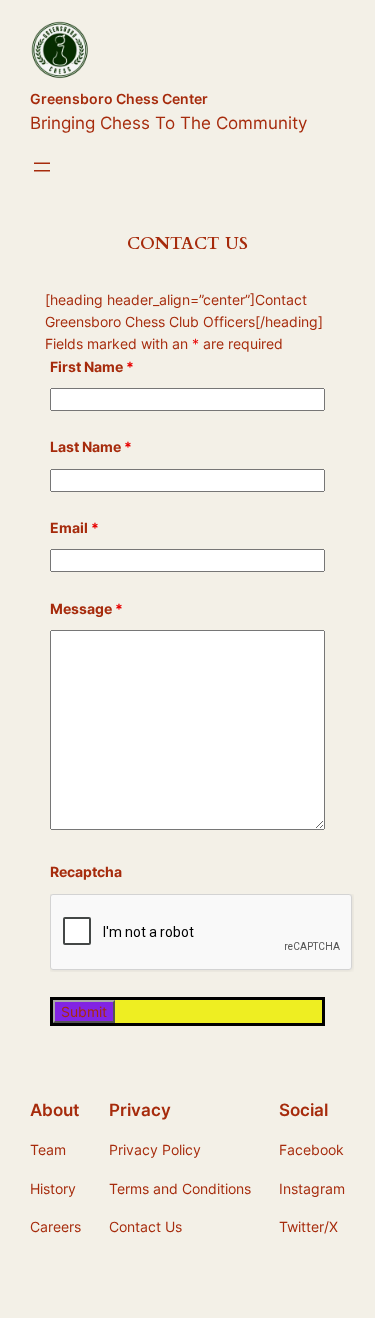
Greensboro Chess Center (119, 98)
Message (86, 608)
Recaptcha (86, 871)
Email (74, 527)
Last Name (91, 446)
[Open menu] (42, 167)
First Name (92, 366)
